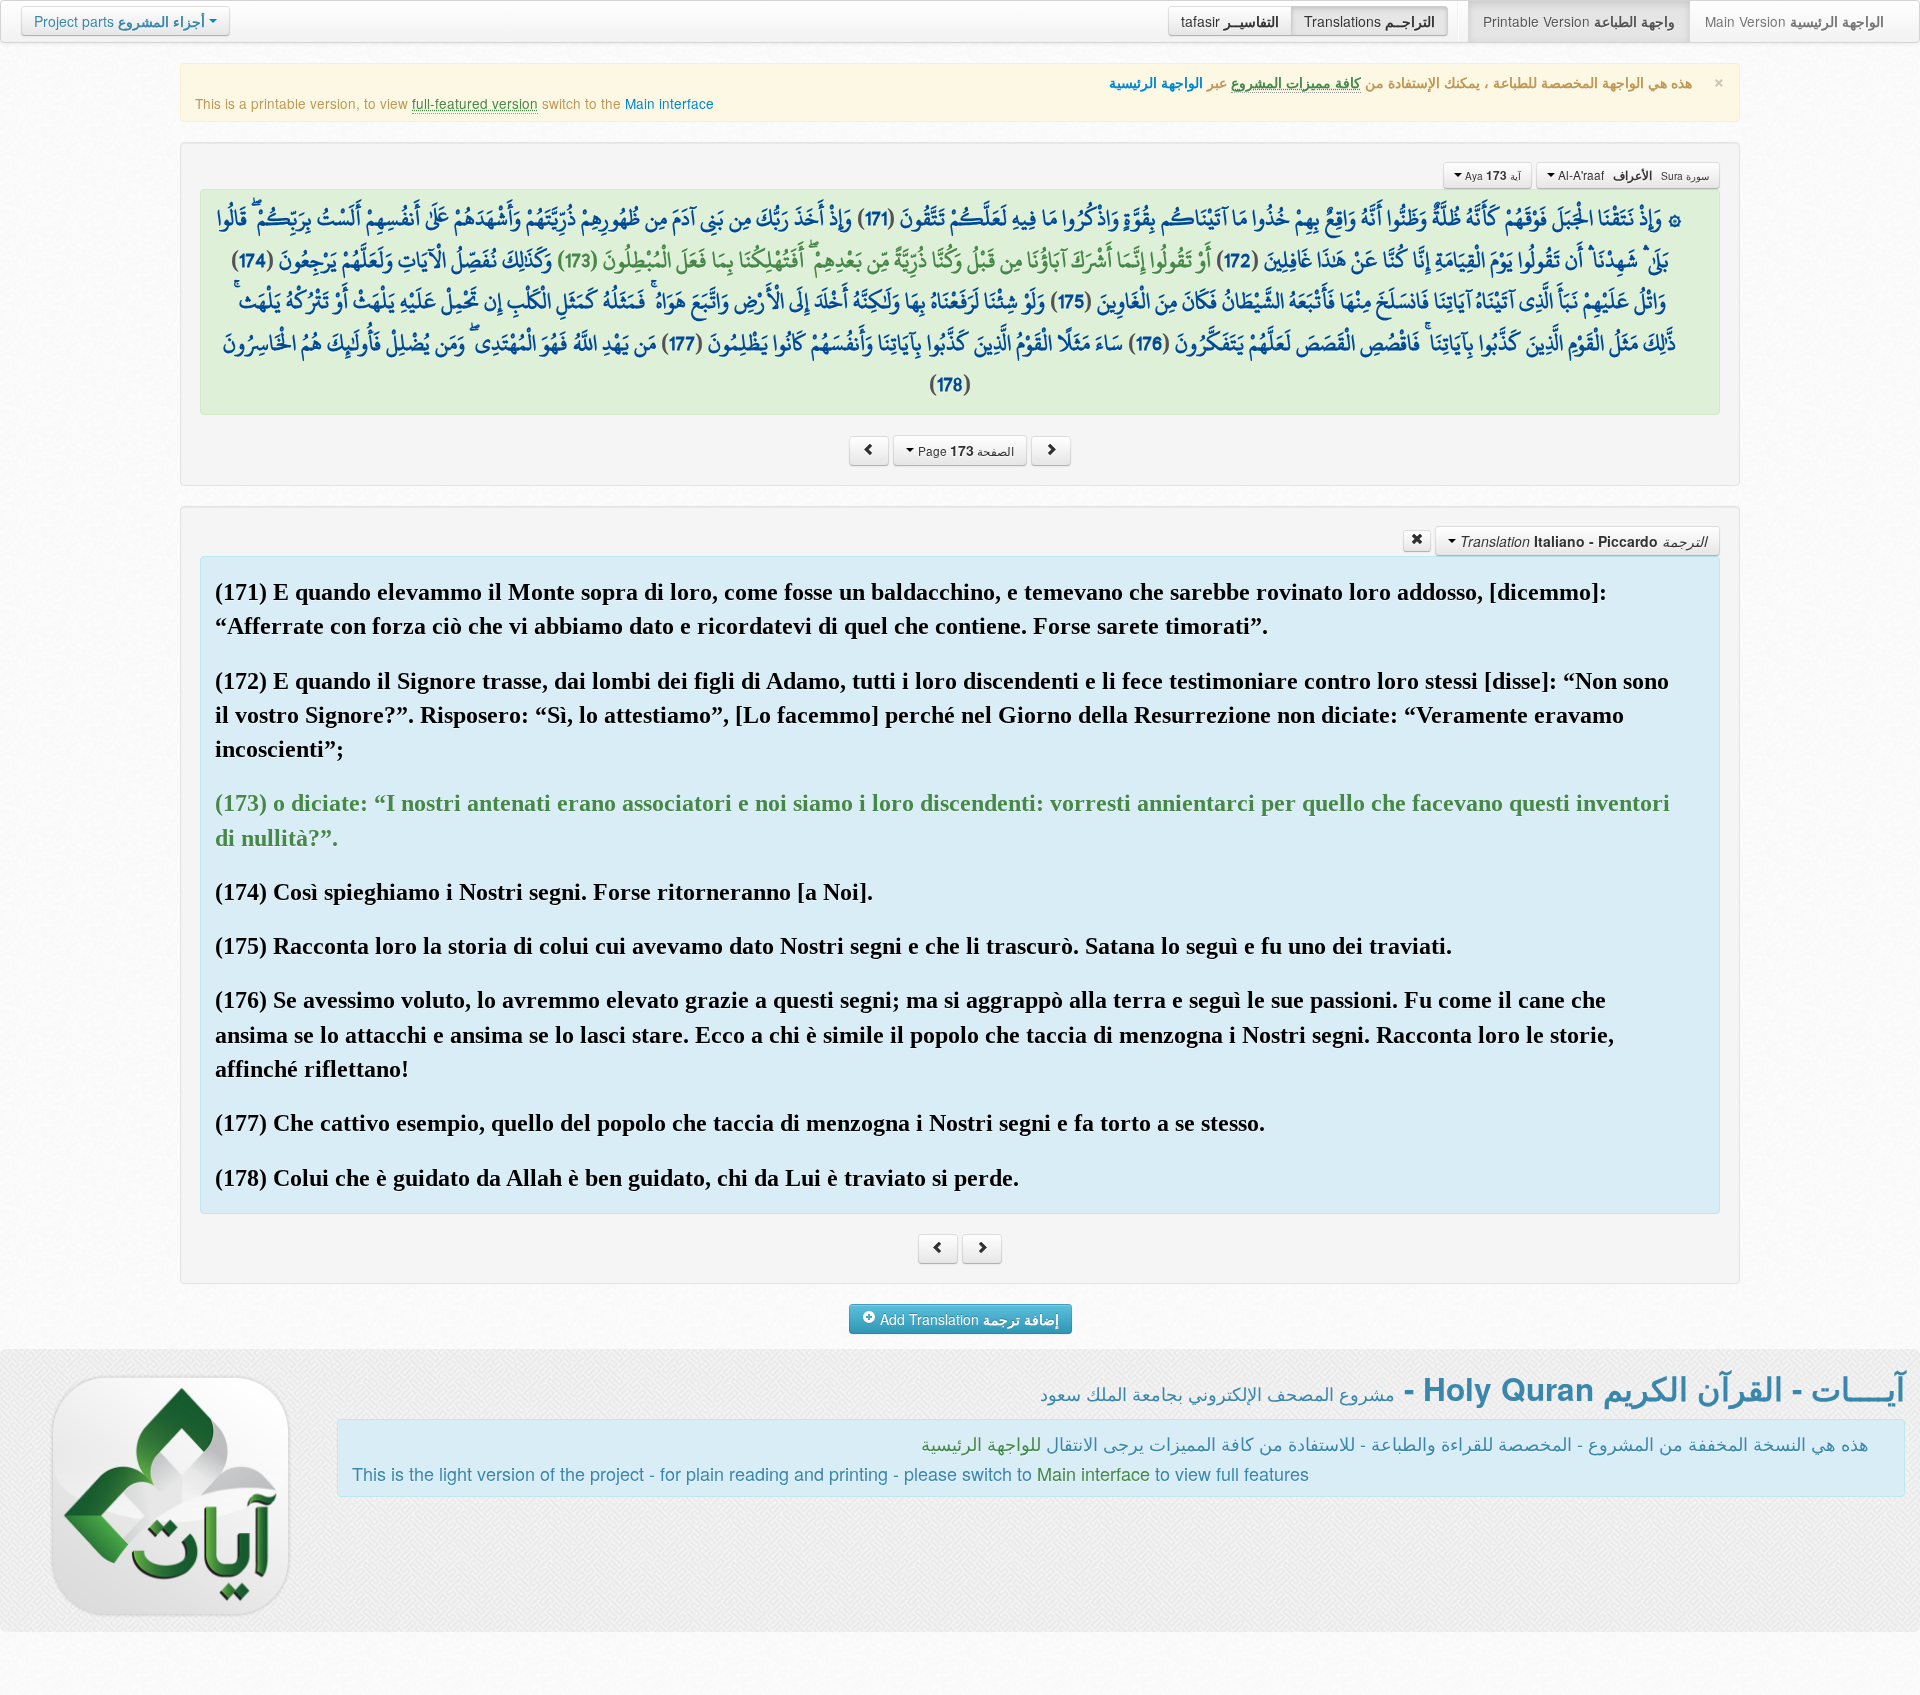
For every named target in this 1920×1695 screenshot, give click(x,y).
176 (1149, 343)
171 (876, 218)
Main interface (669, 103)
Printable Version (1579, 21)
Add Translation (967, 1319)
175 (1071, 301)
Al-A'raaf (1632, 175)
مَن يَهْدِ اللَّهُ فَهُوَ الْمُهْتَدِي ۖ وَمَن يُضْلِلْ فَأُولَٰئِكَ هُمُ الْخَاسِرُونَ (439, 343)
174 (252, 260)
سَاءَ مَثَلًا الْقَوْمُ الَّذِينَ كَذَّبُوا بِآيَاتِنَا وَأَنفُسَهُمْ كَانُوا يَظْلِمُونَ (915, 343)
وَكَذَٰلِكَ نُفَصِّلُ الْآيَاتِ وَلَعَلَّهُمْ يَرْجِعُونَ (415, 260)
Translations (1369, 21)
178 (950, 384)
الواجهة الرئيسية (1156, 82)
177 (682, 343)
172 (1237, 260)
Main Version (1794, 21)
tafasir (1230, 21)
